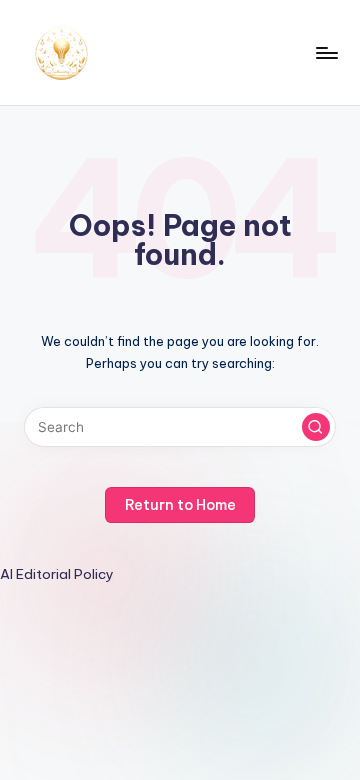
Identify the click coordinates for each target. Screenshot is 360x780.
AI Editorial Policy (57, 574)
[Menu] (326, 52)
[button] (316, 427)
